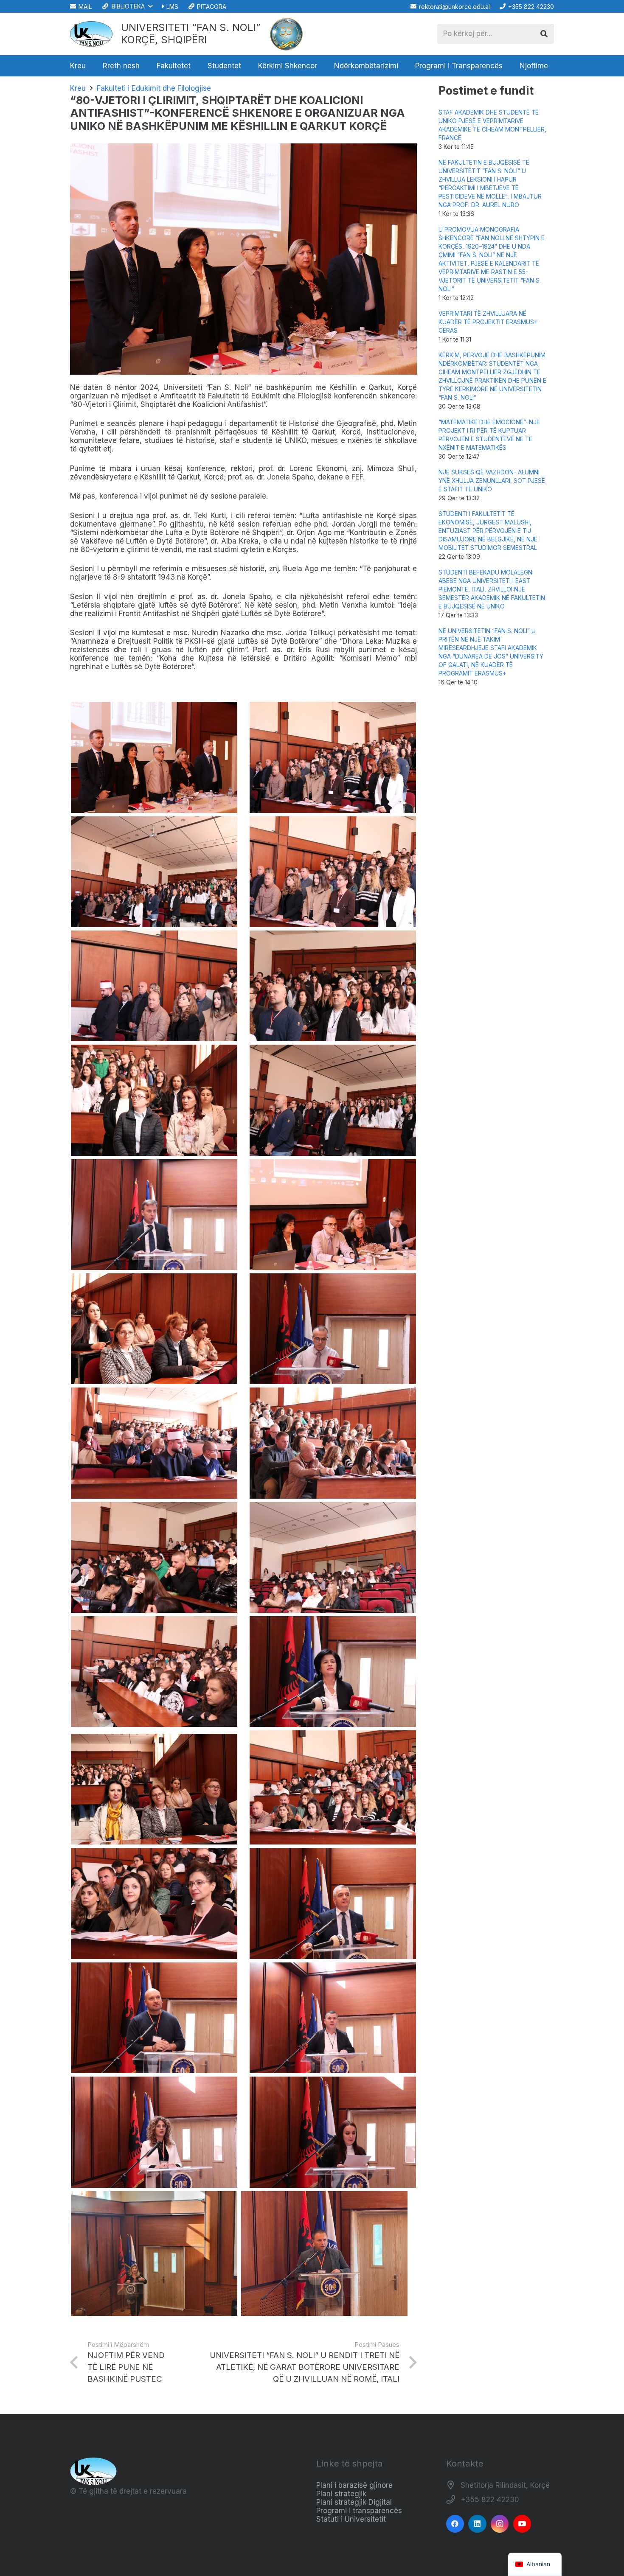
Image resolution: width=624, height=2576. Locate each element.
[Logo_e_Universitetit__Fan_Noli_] (91, 34)
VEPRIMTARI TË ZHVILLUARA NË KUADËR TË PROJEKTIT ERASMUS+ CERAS (488, 322)
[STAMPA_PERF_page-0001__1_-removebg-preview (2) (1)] (287, 34)
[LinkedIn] (477, 2524)
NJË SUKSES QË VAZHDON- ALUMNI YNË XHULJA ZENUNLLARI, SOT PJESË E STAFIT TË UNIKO (492, 481)
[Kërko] (544, 34)
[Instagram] (500, 2524)
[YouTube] (522, 2524)
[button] (127, 6)
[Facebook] (455, 2524)
